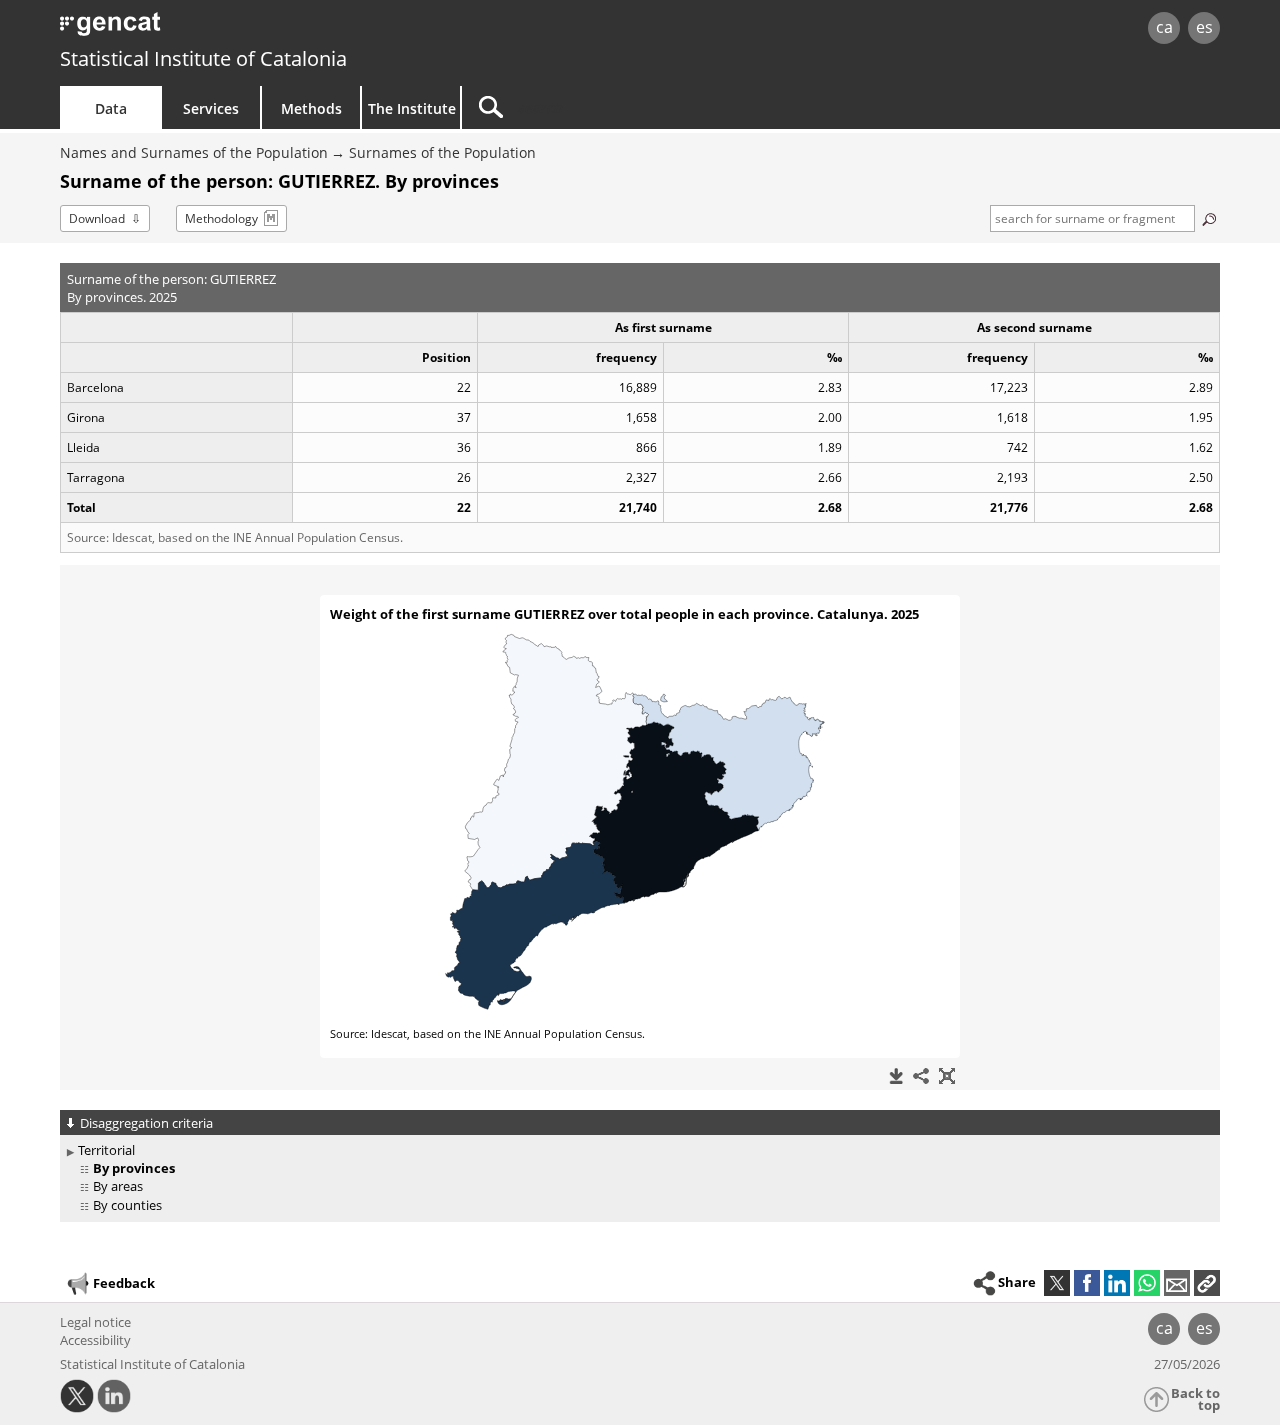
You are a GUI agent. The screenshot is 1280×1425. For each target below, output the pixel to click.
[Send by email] (1177, 1283)
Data (111, 108)
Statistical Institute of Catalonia (203, 58)
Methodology (221, 218)
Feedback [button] (124, 1283)
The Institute (412, 108)
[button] (1207, 1283)
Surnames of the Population (442, 152)
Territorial (106, 1150)
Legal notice (95, 1322)
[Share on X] (1057, 1283)
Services (211, 108)
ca (1164, 27)
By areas (118, 1186)
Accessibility (95, 1340)
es (1204, 27)
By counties (127, 1205)
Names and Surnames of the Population (194, 152)
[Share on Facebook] (1087, 1283)
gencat (292, 29)
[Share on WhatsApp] (1147, 1283)
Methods (311, 108)
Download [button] (97, 218)
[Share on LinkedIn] (1117, 1283)
